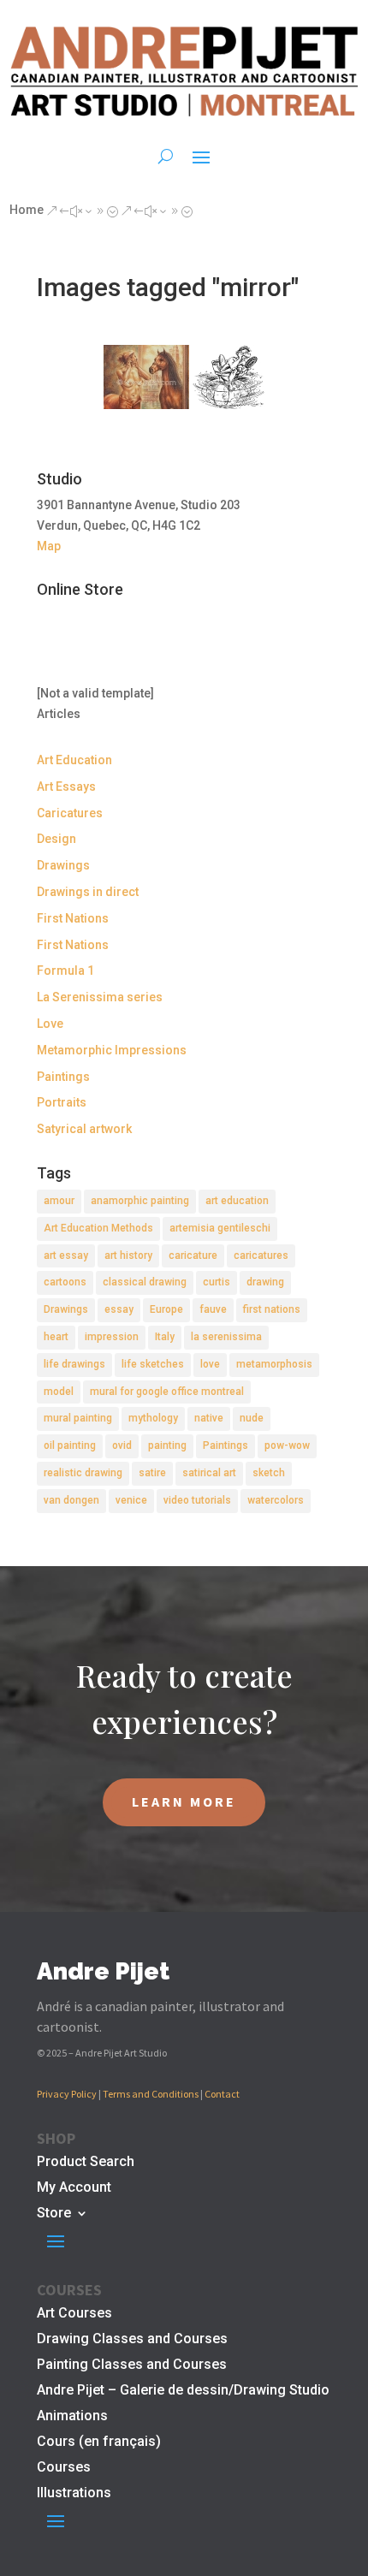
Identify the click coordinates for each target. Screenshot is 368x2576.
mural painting (78, 1418)
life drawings (74, 1364)
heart (56, 1337)
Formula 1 (65, 970)
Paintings (63, 1077)
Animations (72, 2417)
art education (237, 1201)
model (59, 1392)
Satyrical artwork (84, 1129)
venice (131, 1500)
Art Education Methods (98, 1228)
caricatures (261, 1255)
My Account (74, 2188)
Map (49, 546)
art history (128, 1255)
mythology (153, 1418)
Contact (222, 2094)
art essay (66, 1255)
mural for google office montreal (167, 1392)
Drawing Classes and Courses (132, 2340)
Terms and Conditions (151, 2094)
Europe (166, 1309)
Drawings (63, 865)
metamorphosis (274, 1364)
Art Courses (74, 2314)
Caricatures (70, 813)
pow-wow (287, 1445)
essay (119, 1309)
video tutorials (197, 1500)
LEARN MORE (184, 1801)
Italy (165, 1337)
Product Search (86, 2163)
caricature (193, 1255)
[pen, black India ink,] (229, 377)
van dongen (71, 1500)
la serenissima (226, 1337)
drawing (265, 1282)
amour (59, 1201)
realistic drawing (83, 1473)
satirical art (209, 1473)
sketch (269, 1473)
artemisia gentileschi (220, 1228)
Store (54, 2214)
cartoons (65, 1282)
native (209, 1418)
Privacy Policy (67, 2094)
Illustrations (74, 2494)
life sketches (153, 1364)
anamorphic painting (140, 1201)
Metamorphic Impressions (112, 1050)
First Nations (73, 918)
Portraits (62, 1102)
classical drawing (145, 1282)
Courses (64, 2468)
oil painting (70, 1445)
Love (50, 1024)
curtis (217, 1282)
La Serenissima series (100, 997)
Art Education (74, 760)
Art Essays (66, 786)
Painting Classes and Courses (132, 2365)
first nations (272, 1309)
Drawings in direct (88, 892)
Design (56, 839)
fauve (213, 1309)
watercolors (276, 1500)
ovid (122, 1445)
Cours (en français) (99, 2442)
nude (252, 1418)
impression (112, 1337)
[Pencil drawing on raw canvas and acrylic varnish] (146, 377)
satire (152, 1473)
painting (167, 1445)
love (210, 1364)
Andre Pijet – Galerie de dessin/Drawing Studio (183, 2391)
